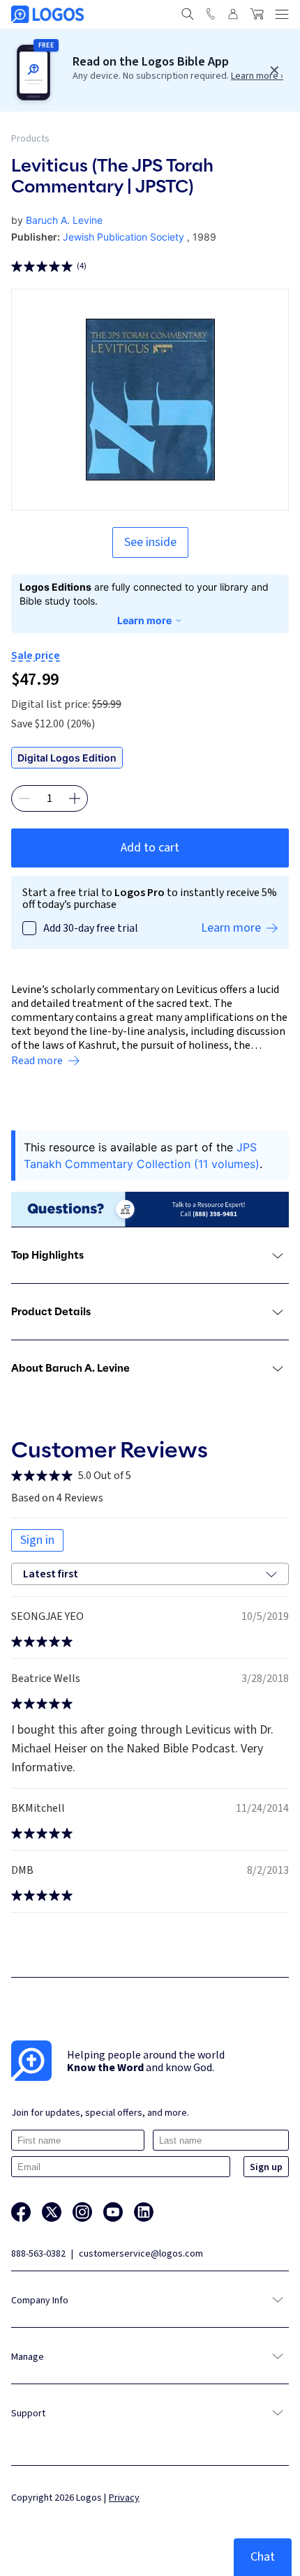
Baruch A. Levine (64, 220)
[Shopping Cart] (257, 14)
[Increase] (75, 798)
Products (30, 139)
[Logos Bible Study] (47, 14)
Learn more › (257, 76)
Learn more (144, 620)
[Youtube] (113, 2212)
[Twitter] (52, 2212)
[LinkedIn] (144, 2212)
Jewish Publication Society (123, 237)
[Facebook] (21, 2212)
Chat (263, 2557)
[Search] (188, 14)
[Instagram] (82, 2212)
